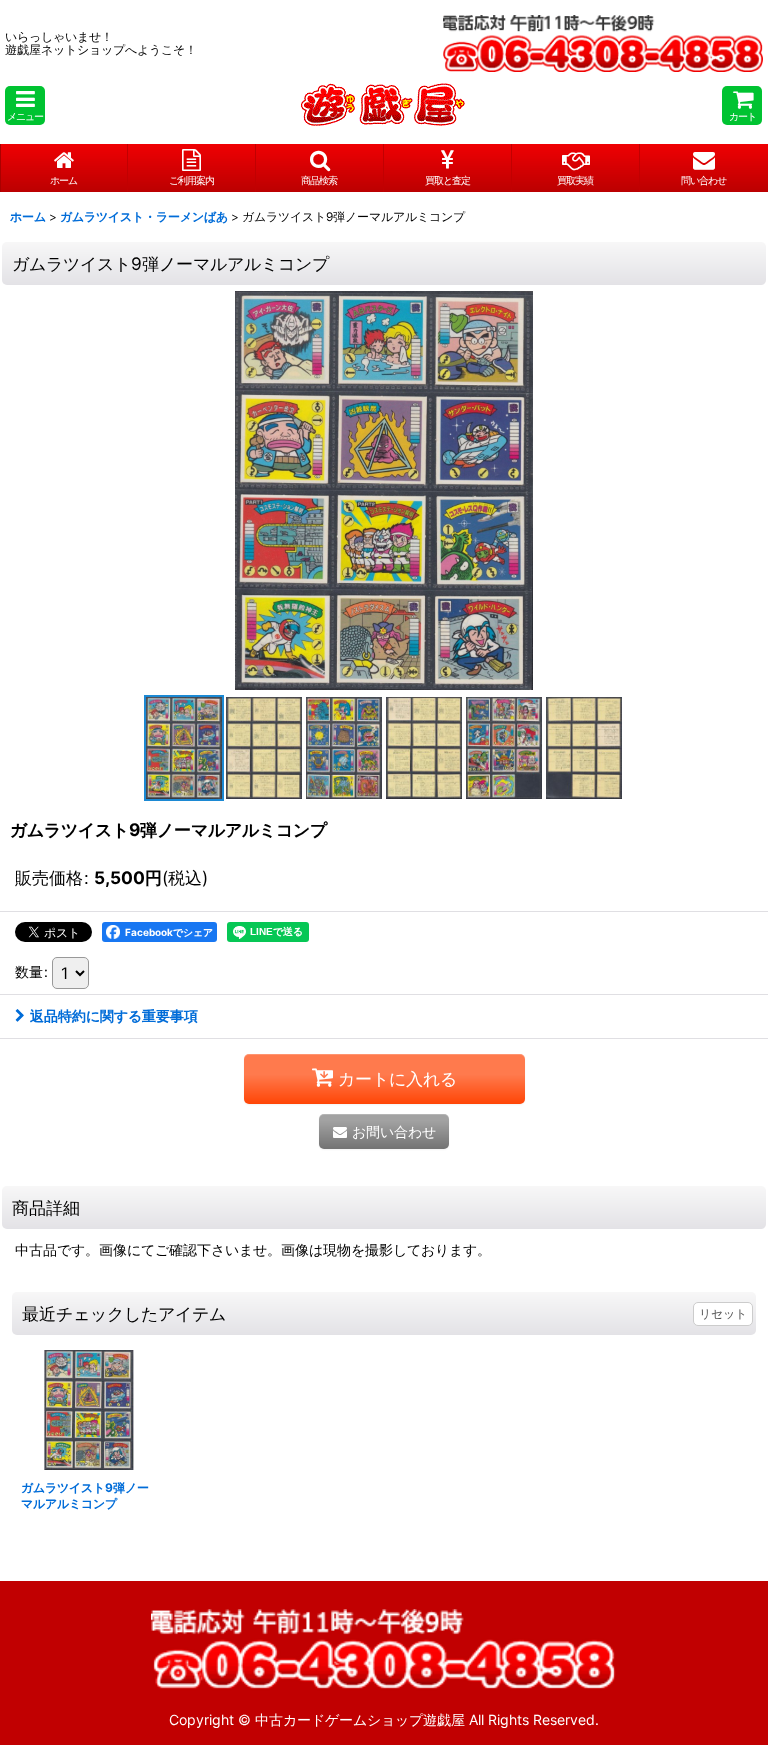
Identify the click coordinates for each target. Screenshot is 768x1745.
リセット (723, 1313)
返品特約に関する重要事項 (114, 1015)
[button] (25, 105)
